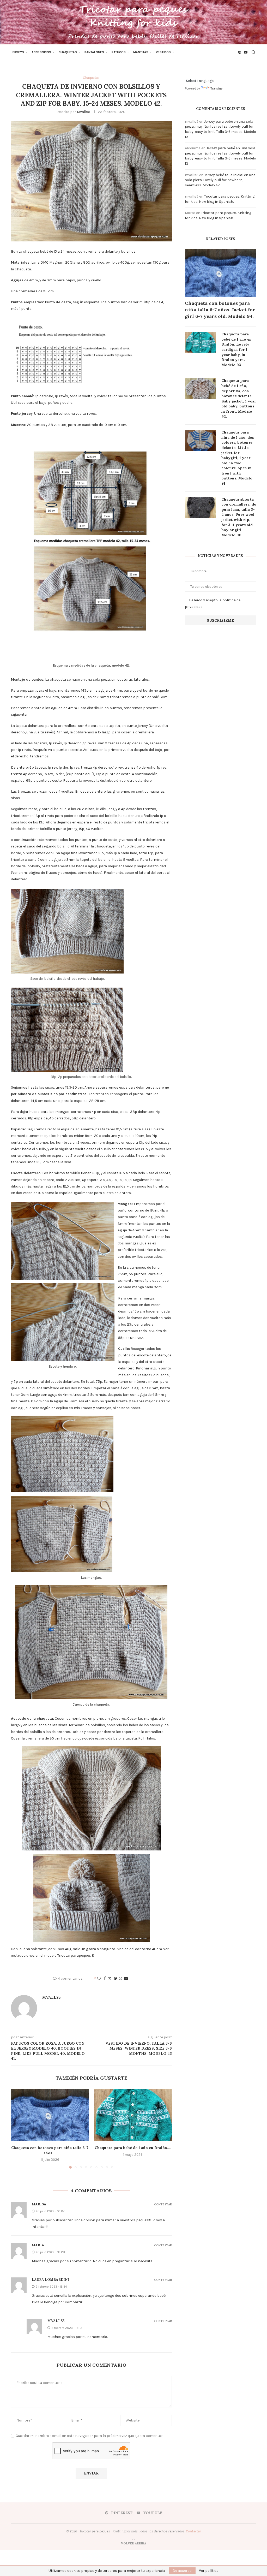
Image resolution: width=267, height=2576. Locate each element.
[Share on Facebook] (105, 1978)
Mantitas (141, 52)
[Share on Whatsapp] (120, 1978)
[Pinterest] (240, 52)
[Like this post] (99, 1978)
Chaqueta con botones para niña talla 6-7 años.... (50, 2150)
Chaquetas (68, 52)
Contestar (163, 2204)
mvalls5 (84, 112)
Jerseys (17, 52)
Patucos (119, 52)
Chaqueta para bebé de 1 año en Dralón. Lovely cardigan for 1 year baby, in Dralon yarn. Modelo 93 (236, 349)
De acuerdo (182, 2571)
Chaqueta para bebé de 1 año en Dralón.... (133, 2148)
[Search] (253, 52)
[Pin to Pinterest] (115, 1978)
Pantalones (94, 52)
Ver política (209, 2571)
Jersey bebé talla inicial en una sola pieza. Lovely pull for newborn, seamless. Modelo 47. (220, 180)
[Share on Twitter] (110, 1979)
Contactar (193, 2531)
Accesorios (41, 52)
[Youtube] (246, 52)
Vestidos (163, 52)
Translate (216, 88)
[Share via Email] (126, 1978)
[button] (18, 2129)
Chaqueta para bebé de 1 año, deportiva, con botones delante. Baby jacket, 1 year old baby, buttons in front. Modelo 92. (239, 398)
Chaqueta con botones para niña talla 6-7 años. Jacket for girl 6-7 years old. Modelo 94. (220, 310)
